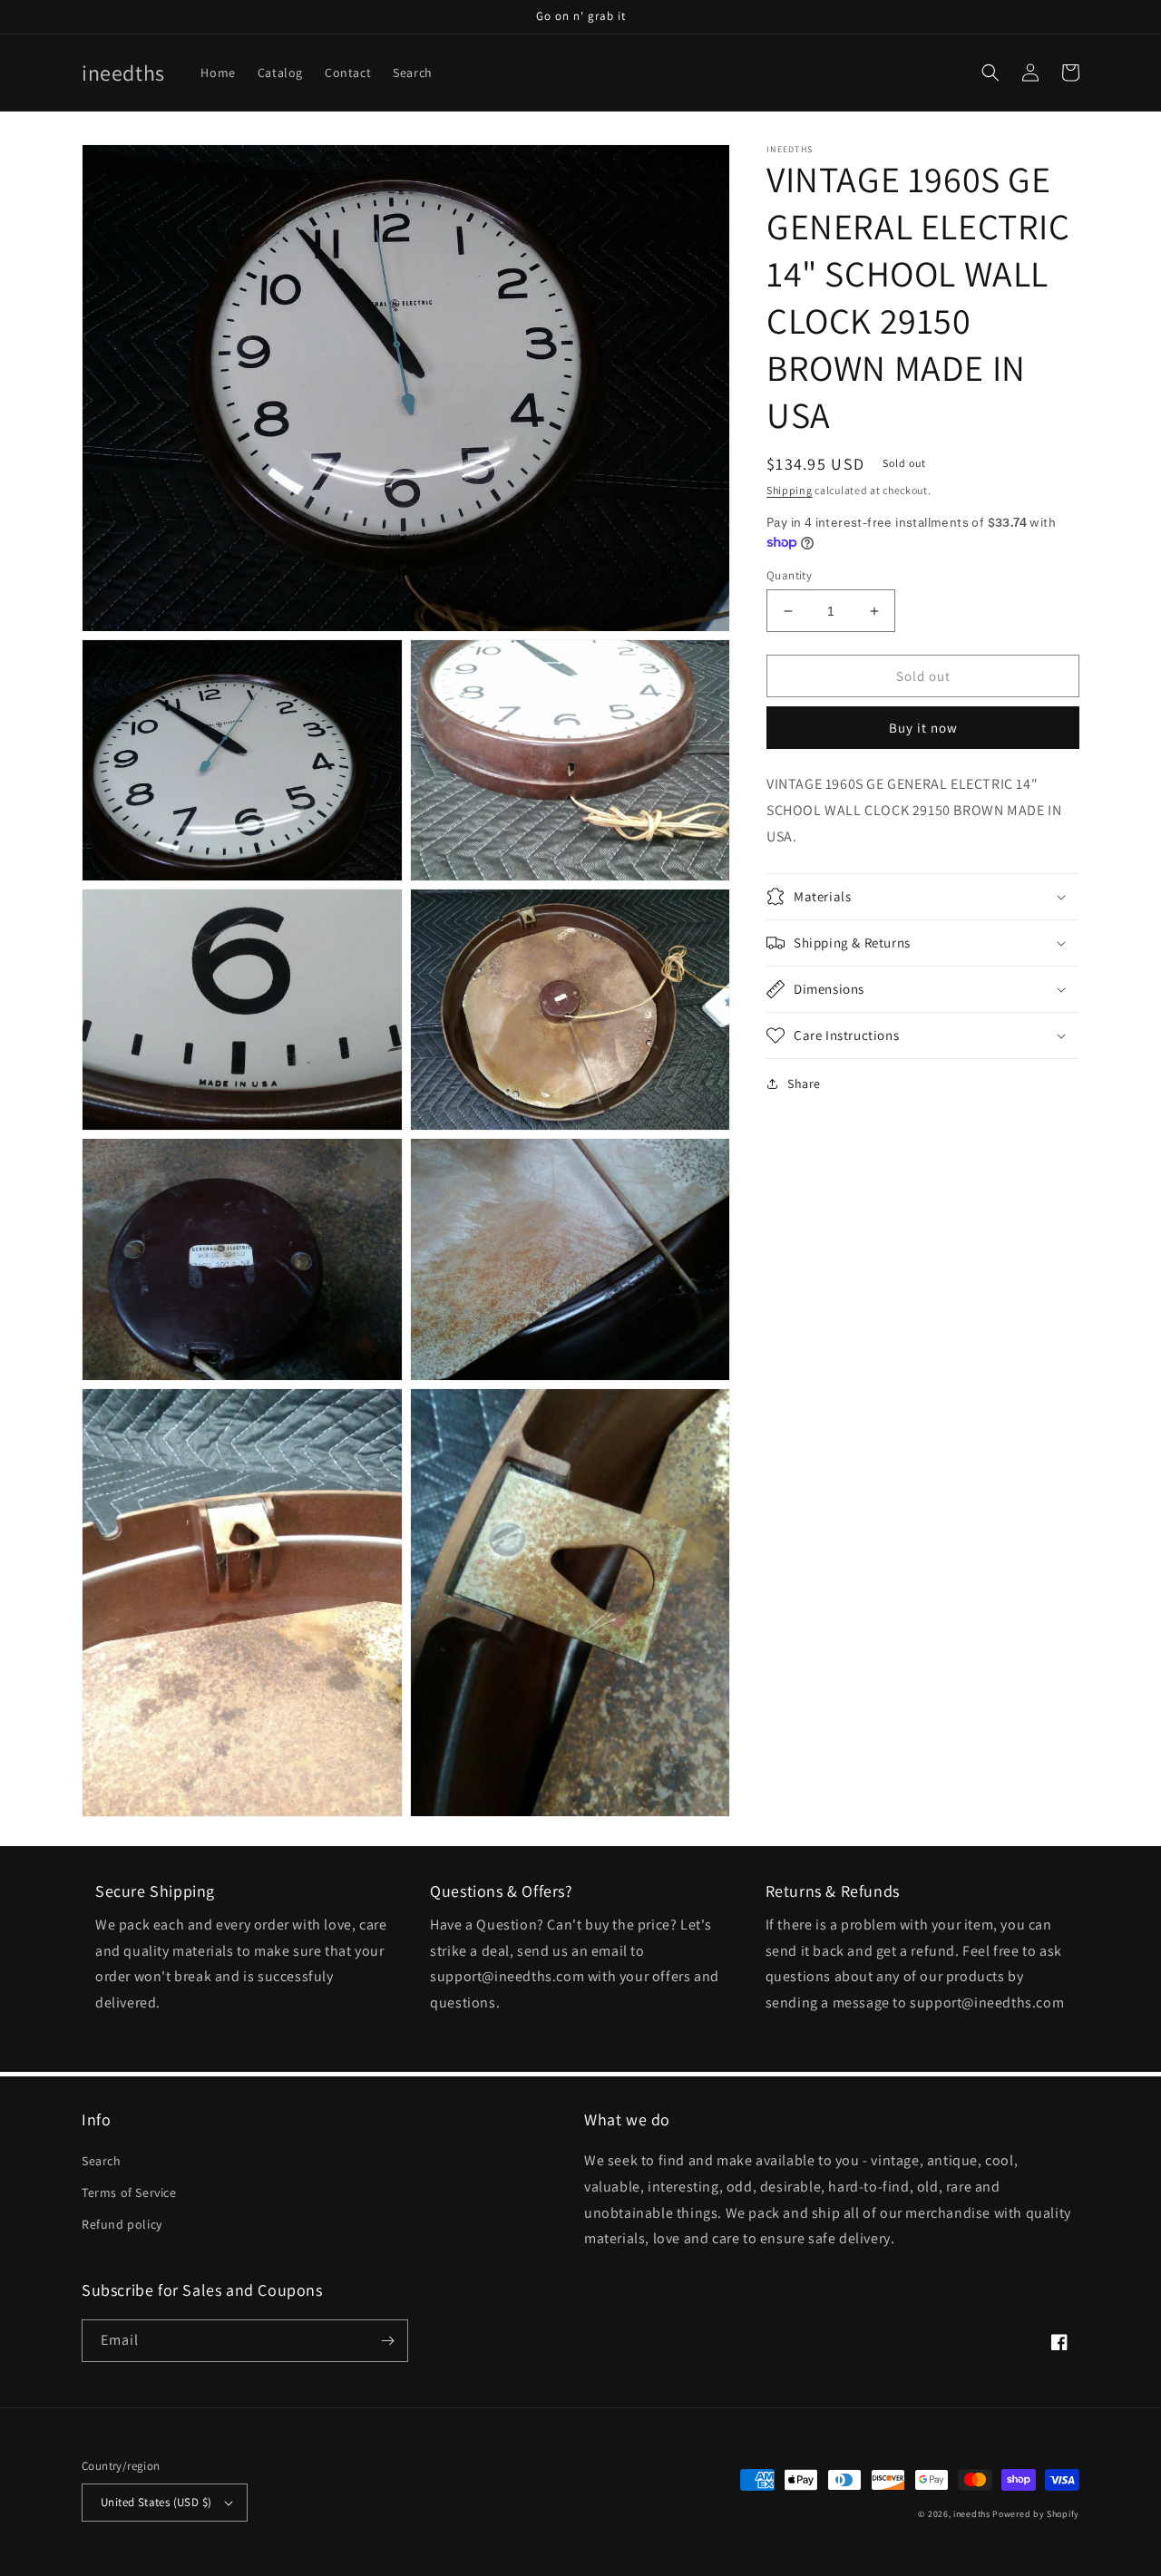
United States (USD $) (156, 2502)
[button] (990, 73)
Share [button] (804, 1084)
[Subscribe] (387, 2341)
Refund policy (122, 2224)
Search (102, 2161)
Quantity (789, 575)
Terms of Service (129, 2192)
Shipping (790, 490)
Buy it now (923, 728)
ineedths (972, 2514)
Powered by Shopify (1036, 2514)
